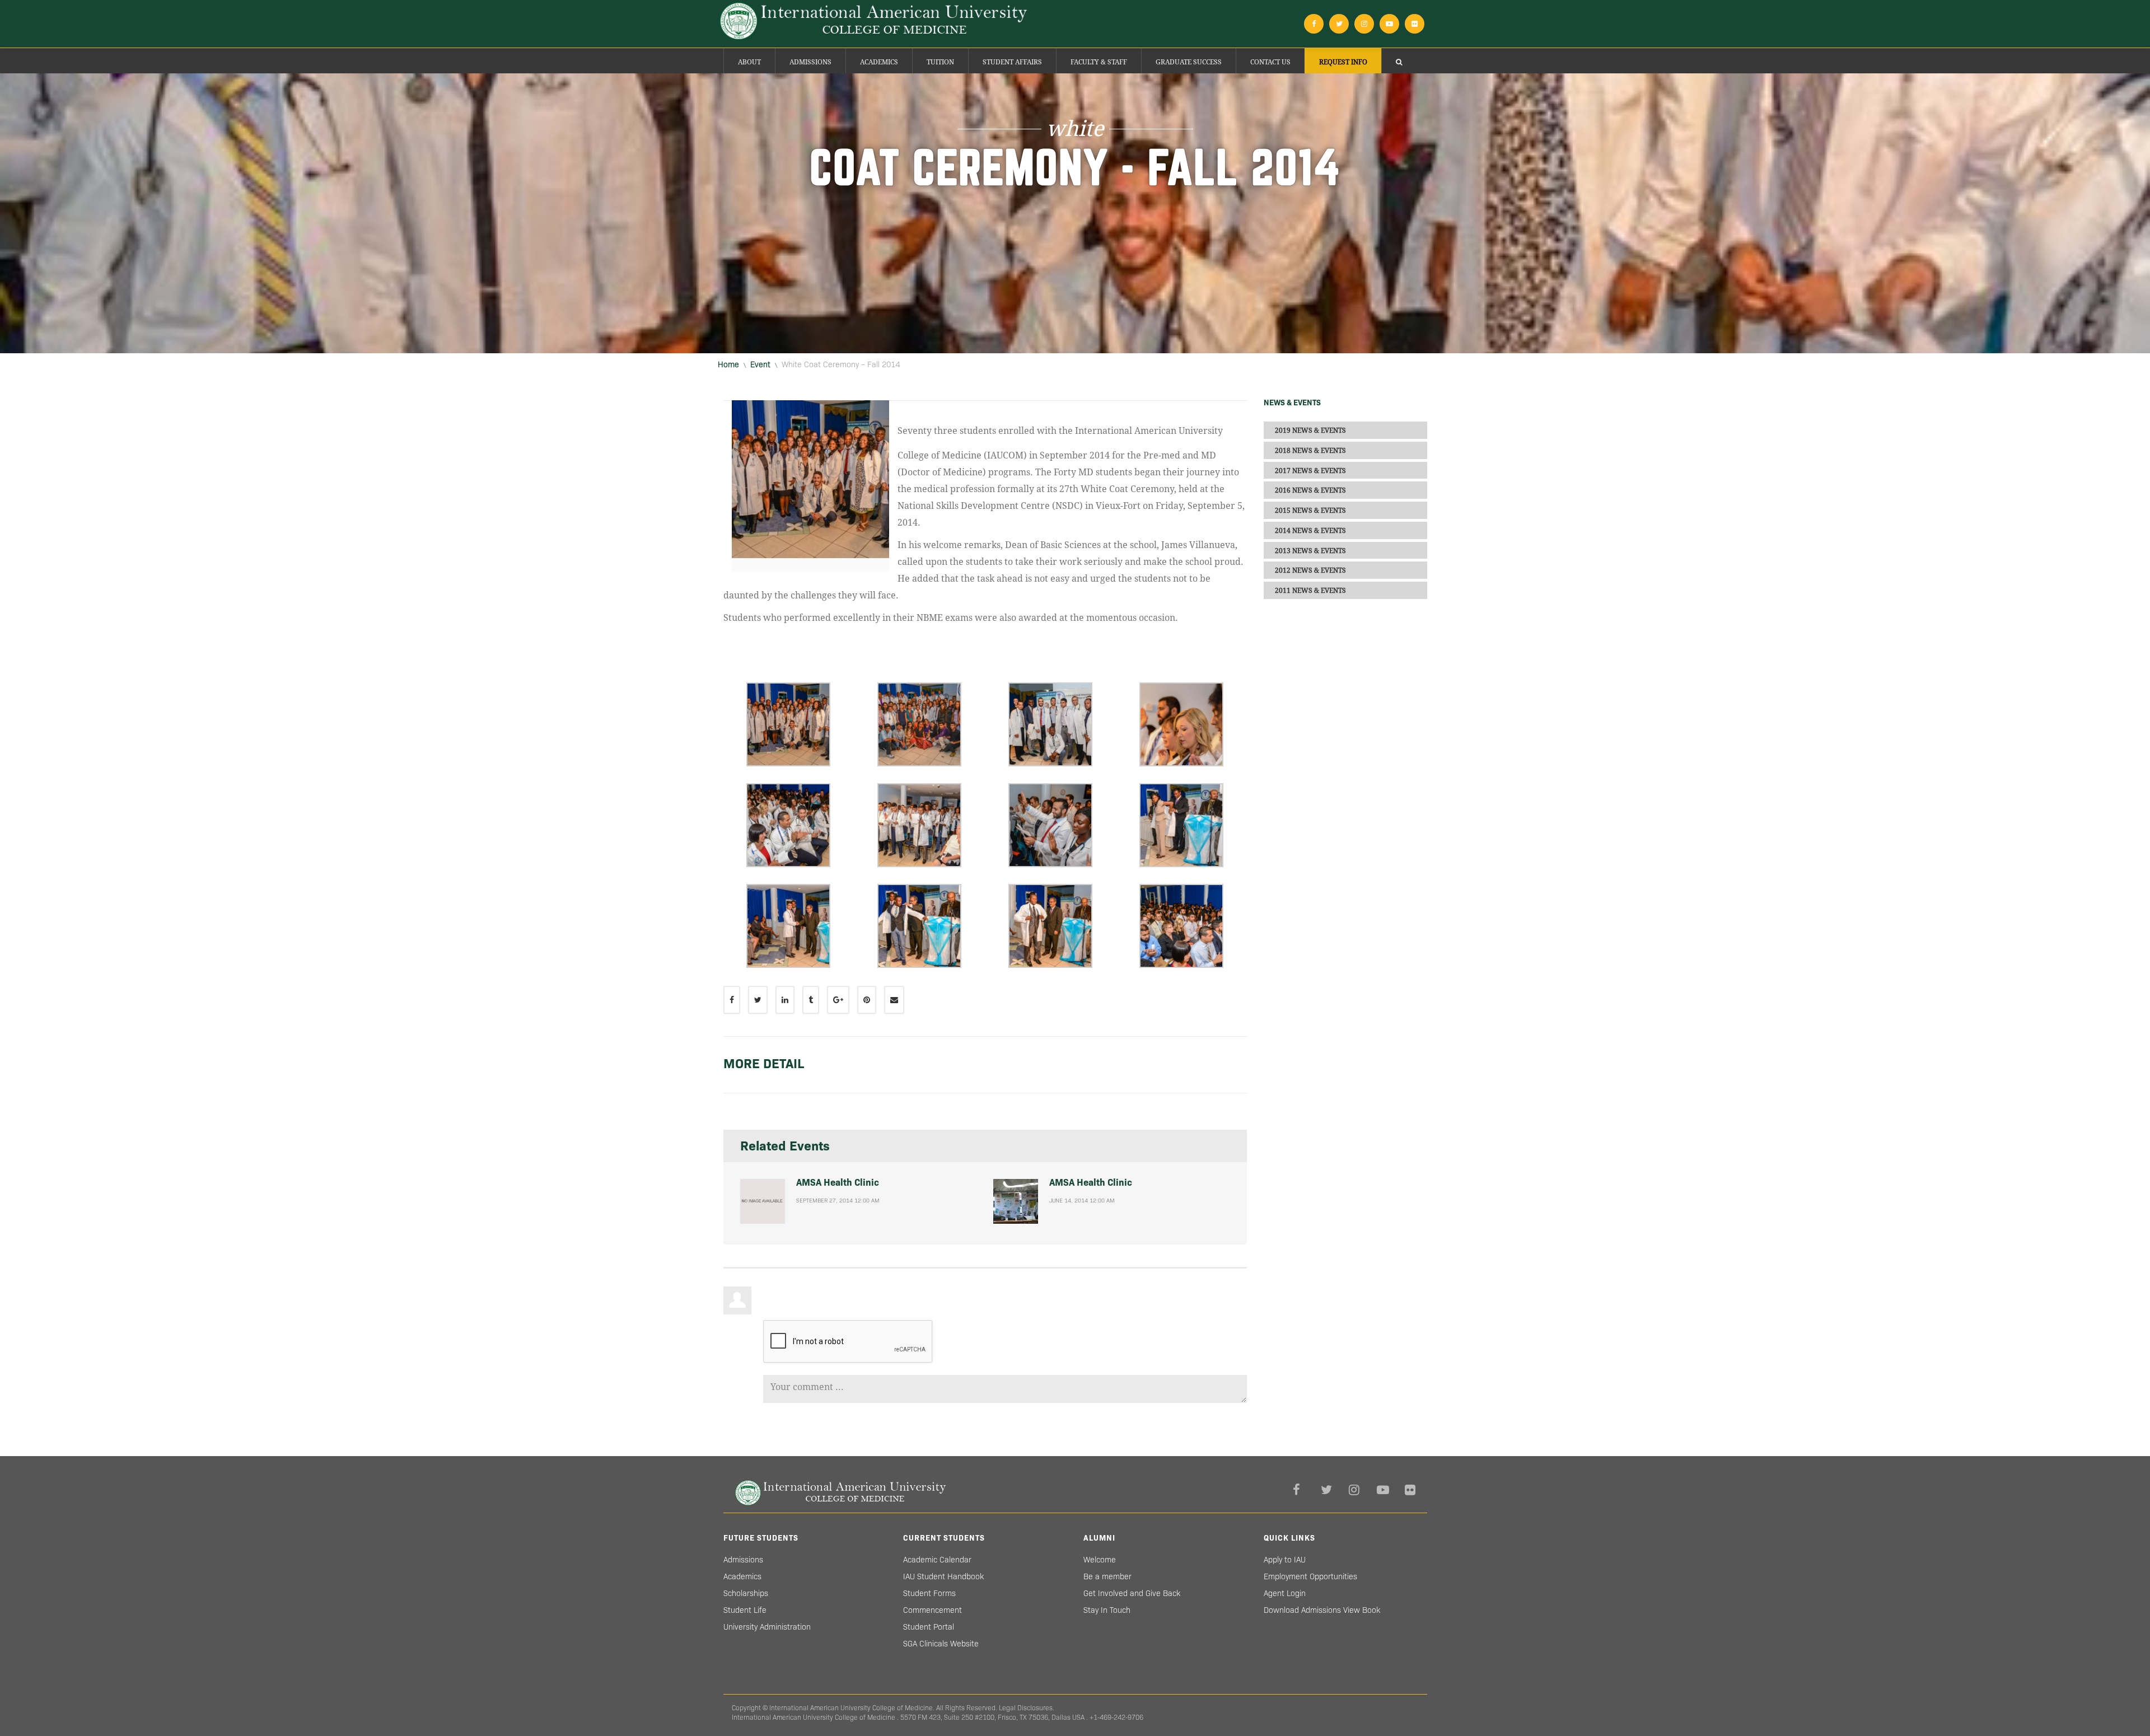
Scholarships (746, 1593)
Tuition (940, 62)
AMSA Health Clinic (838, 1183)
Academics (879, 62)
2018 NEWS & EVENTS (1310, 451)
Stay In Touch (1107, 1610)
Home (728, 364)
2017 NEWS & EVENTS (1310, 470)
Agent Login (1285, 1593)
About (749, 62)
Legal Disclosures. (1027, 1708)
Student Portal (929, 1627)
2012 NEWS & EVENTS (1310, 570)
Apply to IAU (1285, 1560)
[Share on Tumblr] (811, 1000)
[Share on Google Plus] (838, 1000)
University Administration (767, 1627)
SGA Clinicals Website (941, 1644)
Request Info (1343, 62)
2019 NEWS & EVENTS (1310, 431)
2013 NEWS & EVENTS (1310, 550)
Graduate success (1189, 62)
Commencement (933, 1610)
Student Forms (929, 1593)
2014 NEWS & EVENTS (1310, 531)
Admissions (810, 62)
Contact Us (1270, 62)
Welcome (1100, 1560)
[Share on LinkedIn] (785, 1000)
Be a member (1107, 1576)
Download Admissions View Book (1322, 1610)
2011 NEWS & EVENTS (1310, 591)
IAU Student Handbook (943, 1576)
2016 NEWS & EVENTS (1310, 490)
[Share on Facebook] (732, 1000)
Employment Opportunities (1310, 1576)
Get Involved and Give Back (1132, 1593)
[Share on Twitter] (758, 1000)
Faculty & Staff (1099, 62)
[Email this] (894, 1000)
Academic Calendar (937, 1560)
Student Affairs (1012, 62)
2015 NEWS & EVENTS (1310, 511)
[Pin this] (867, 1000)
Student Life (745, 1610)
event (760, 364)
